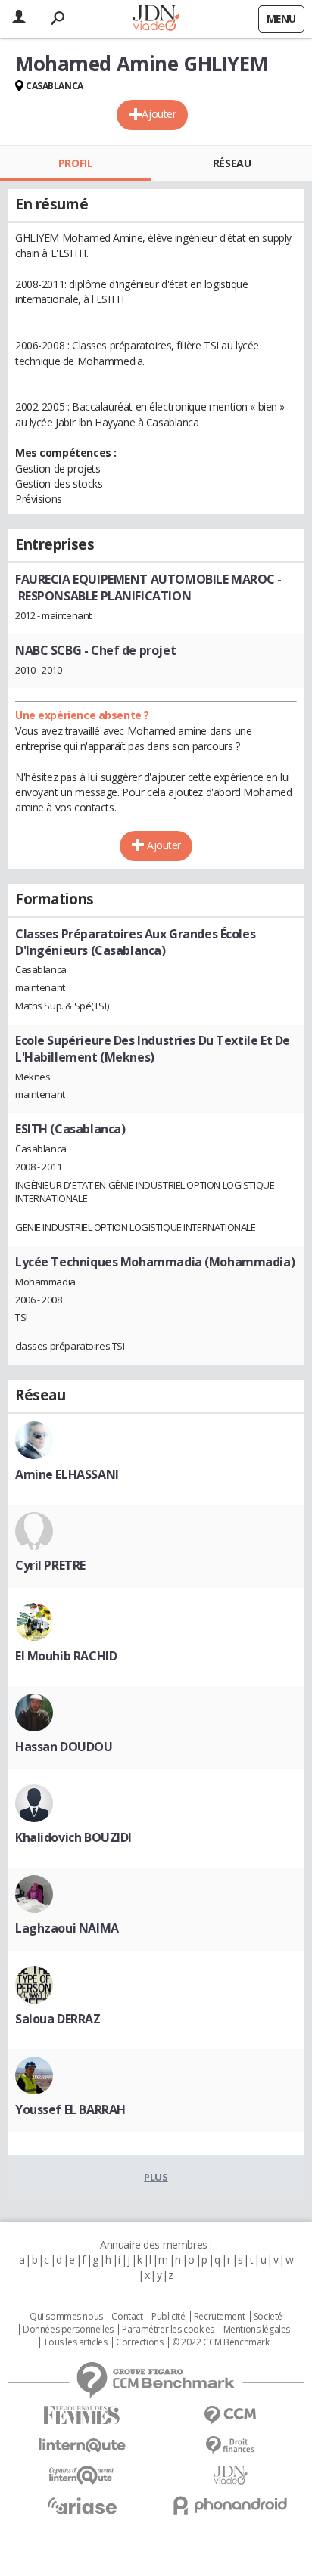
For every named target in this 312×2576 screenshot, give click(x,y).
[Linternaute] (82, 2446)
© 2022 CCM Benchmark (221, 2342)
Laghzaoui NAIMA (67, 1928)
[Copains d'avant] (82, 2475)
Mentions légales (257, 2330)
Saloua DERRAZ (58, 2019)
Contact (127, 2317)
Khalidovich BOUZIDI (73, 1837)
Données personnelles (68, 2330)
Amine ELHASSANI (67, 1474)
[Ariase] (82, 2506)
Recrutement (219, 2317)
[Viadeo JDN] (230, 2475)
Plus (156, 2177)
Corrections (139, 2342)
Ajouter (159, 114)
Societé (268, 2317)
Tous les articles (75, 2342)
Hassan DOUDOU (64, 1747)
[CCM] (230, 2415)
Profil (75, 163)
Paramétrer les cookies (168, 2330)
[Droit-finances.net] (230, 2446)
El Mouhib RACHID (66, 1656)
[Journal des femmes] (82, 2415)
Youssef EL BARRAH (70, 2109)
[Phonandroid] (230, 2505)
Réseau (232, 163)
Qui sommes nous (66, 2317)
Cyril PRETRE (50, 1565)
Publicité (168, 2317)
